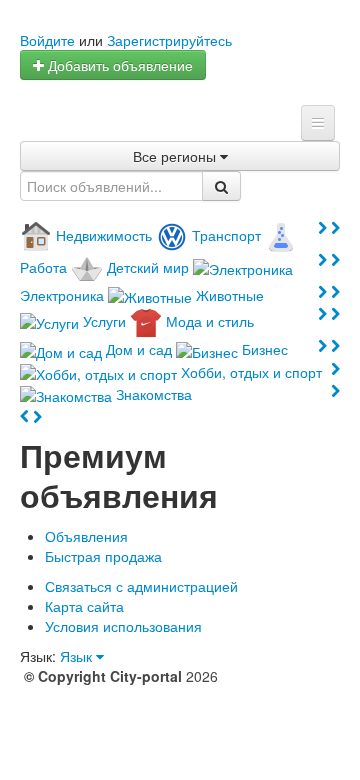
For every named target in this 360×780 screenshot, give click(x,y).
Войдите (47, 40)
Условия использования (123, 626)
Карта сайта (84, 606)
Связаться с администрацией (141, 586)
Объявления (86, 536)
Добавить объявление (118, 65)
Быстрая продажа (103, 556)
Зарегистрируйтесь (169, 40)
